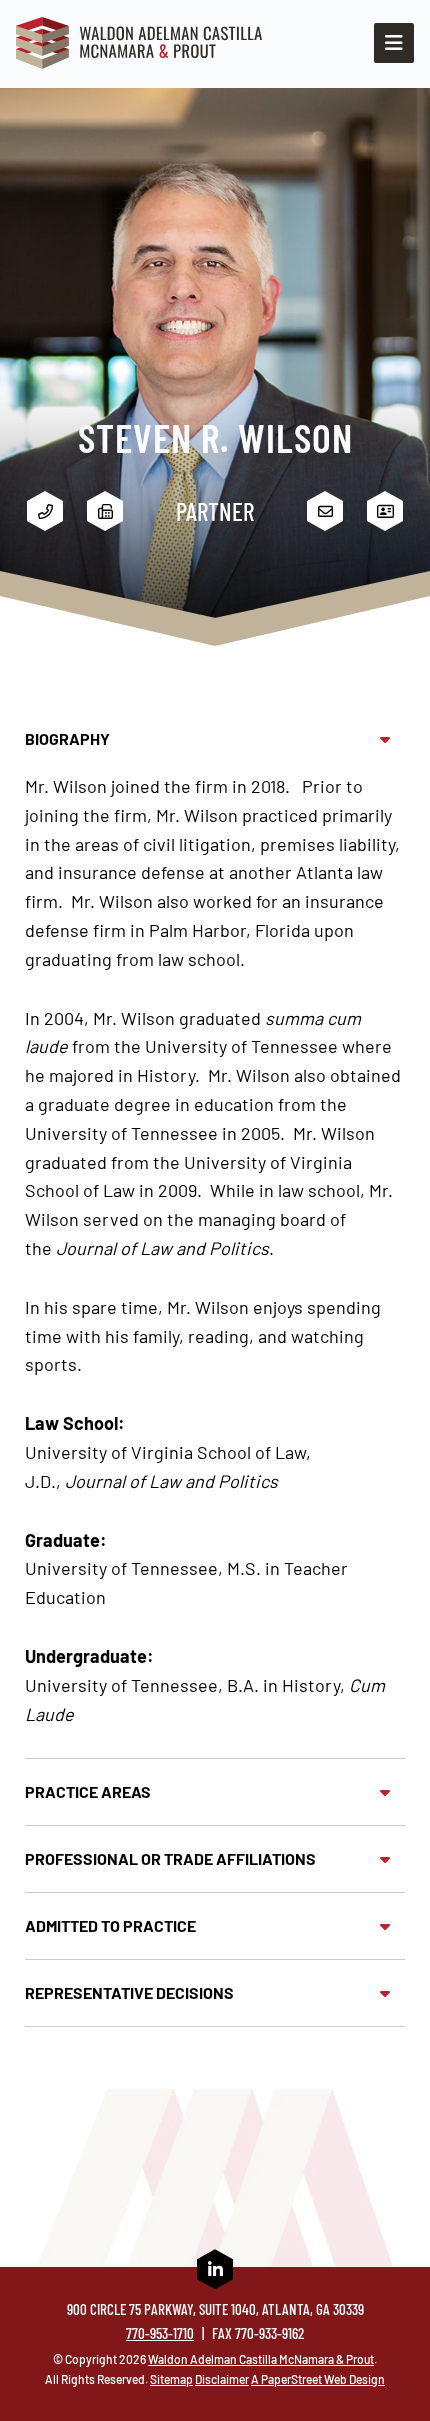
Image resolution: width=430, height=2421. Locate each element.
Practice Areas (88, 1791)
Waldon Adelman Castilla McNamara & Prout (261, 2359)
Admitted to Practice (110, 1925)
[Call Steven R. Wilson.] (45, 511)
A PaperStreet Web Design (318, 2379)
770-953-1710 (160, 2333)
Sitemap (171, 2379)
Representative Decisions (129, 1992)
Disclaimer (222, 2379)
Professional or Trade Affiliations (170, 1858)
